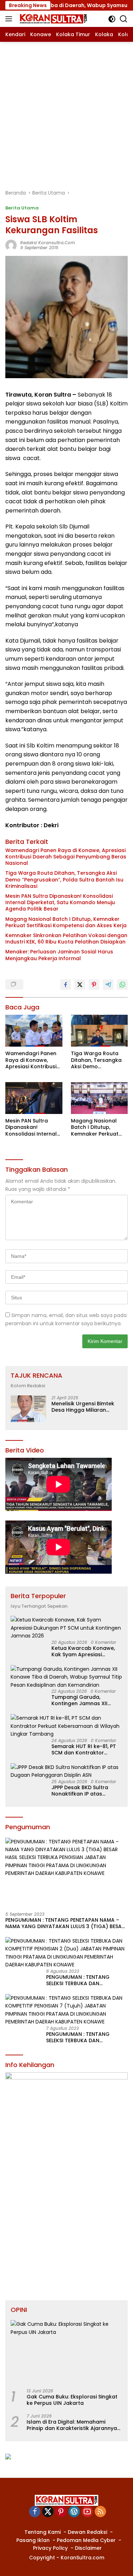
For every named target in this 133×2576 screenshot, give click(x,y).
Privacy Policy (50, 2548)
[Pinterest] (61, 2512)
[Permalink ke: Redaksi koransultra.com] (11, 245)
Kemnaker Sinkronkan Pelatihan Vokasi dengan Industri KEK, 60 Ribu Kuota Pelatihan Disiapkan (66, 939)
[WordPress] (74, 2512)
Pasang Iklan (33, 2540)
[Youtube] (87, 2512)
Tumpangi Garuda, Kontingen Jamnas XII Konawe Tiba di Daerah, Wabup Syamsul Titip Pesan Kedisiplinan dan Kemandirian (82, 1700)
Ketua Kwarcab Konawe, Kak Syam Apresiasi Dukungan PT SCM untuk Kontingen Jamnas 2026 (83, 1651)
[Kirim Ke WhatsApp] (122, 985)
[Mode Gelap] (112, 19)
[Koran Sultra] (52, 19)
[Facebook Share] (66, 985)
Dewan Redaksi (87, 2532)
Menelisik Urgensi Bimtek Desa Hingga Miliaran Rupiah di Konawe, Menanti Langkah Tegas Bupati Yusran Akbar (86, 1407)
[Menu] (10, 19)
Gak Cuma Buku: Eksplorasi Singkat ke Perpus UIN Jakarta (72, 2400)
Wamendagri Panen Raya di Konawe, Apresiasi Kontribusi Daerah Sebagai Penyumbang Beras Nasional (66, 857)
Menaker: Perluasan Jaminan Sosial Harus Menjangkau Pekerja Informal (59, 955)
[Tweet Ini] (80, 985)
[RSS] (100, 2512)
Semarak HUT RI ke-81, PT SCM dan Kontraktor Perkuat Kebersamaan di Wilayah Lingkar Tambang (85, 1749)
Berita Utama (22, 208)
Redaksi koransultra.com (48, 243)
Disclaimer (88, 2548)
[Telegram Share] (108, 985)
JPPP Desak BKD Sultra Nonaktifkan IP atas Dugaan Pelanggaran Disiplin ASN (80, 1791)
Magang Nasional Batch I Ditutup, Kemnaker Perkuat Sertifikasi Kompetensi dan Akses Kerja (66, 922)
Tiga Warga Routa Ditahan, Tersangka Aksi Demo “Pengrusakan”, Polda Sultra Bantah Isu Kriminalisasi (64, 880)
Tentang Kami (43, 2532)
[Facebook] (35, 2512)
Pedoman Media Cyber (86, 2540)
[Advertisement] (66, 112)
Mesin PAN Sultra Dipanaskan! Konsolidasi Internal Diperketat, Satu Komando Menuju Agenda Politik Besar (60, 903)
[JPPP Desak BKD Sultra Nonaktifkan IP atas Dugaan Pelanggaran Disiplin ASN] (66, 1771)
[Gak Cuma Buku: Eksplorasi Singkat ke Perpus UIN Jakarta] (66, 2351)
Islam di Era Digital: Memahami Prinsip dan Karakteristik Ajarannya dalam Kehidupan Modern (72, 2425)
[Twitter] (48, 2512)
